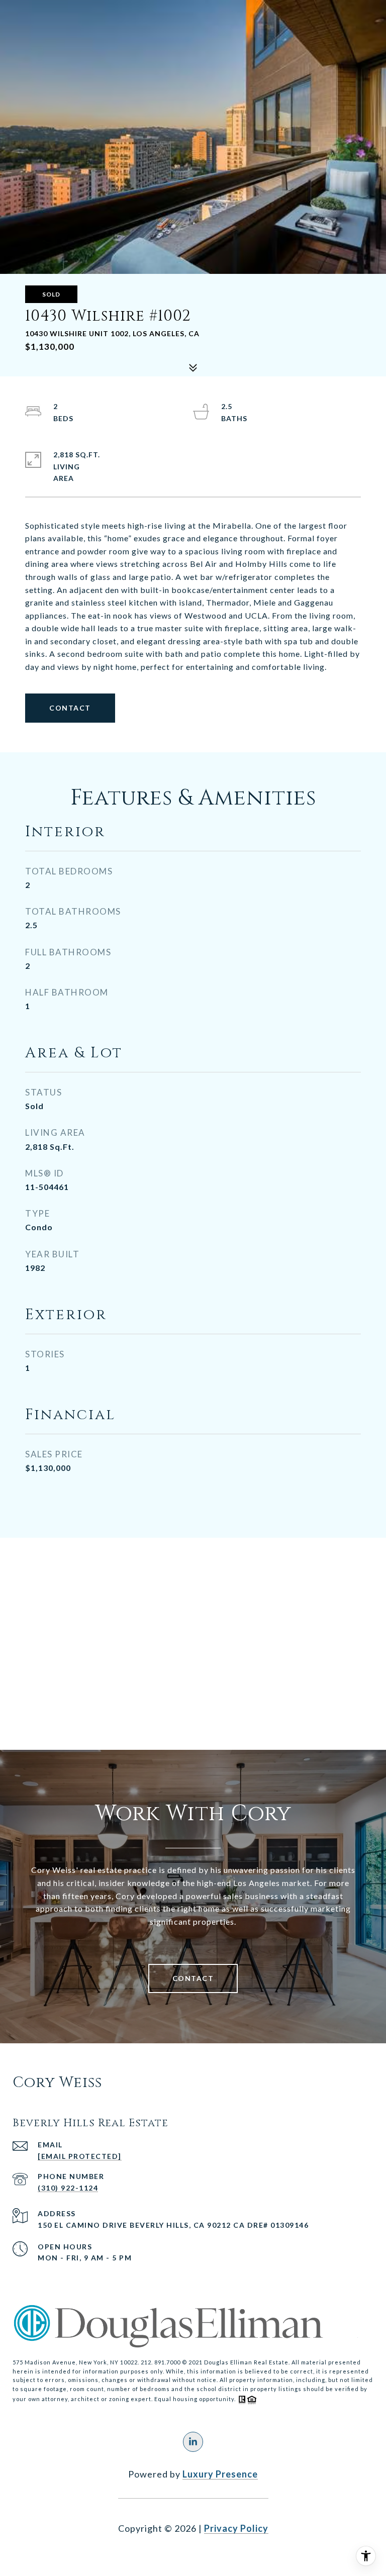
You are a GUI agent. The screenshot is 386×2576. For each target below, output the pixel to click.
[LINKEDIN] (193, 2442)
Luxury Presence (220, 2474)
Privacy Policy (236, 2528)
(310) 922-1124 (68, 2188)
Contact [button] (70, 708)
